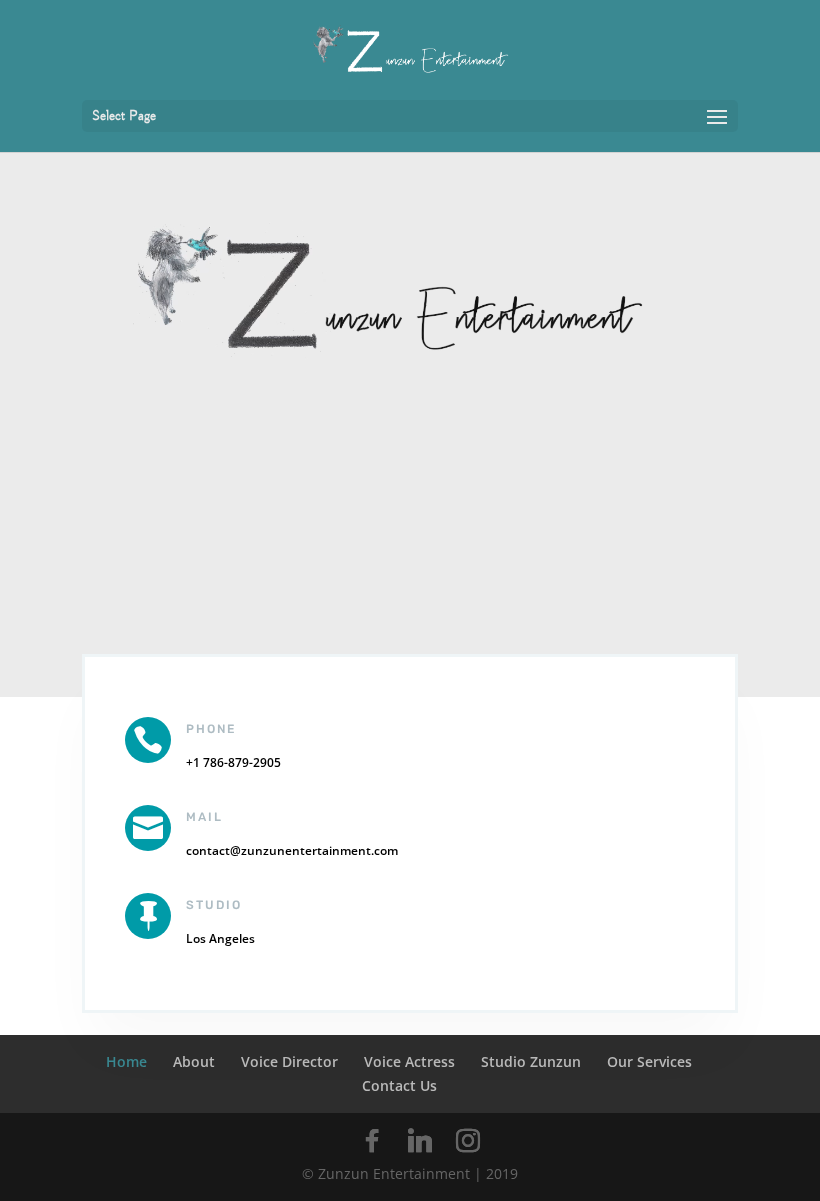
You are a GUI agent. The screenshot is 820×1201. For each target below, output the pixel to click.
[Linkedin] (420, 1141)
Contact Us (399, 1085)
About (194, 1061)
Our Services (649, 1061)
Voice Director (289, 1061)
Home (126, 1061)
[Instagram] (468, 1141)
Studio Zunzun (531, 1061)
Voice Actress (409, 1061)
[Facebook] (372, 1141)
